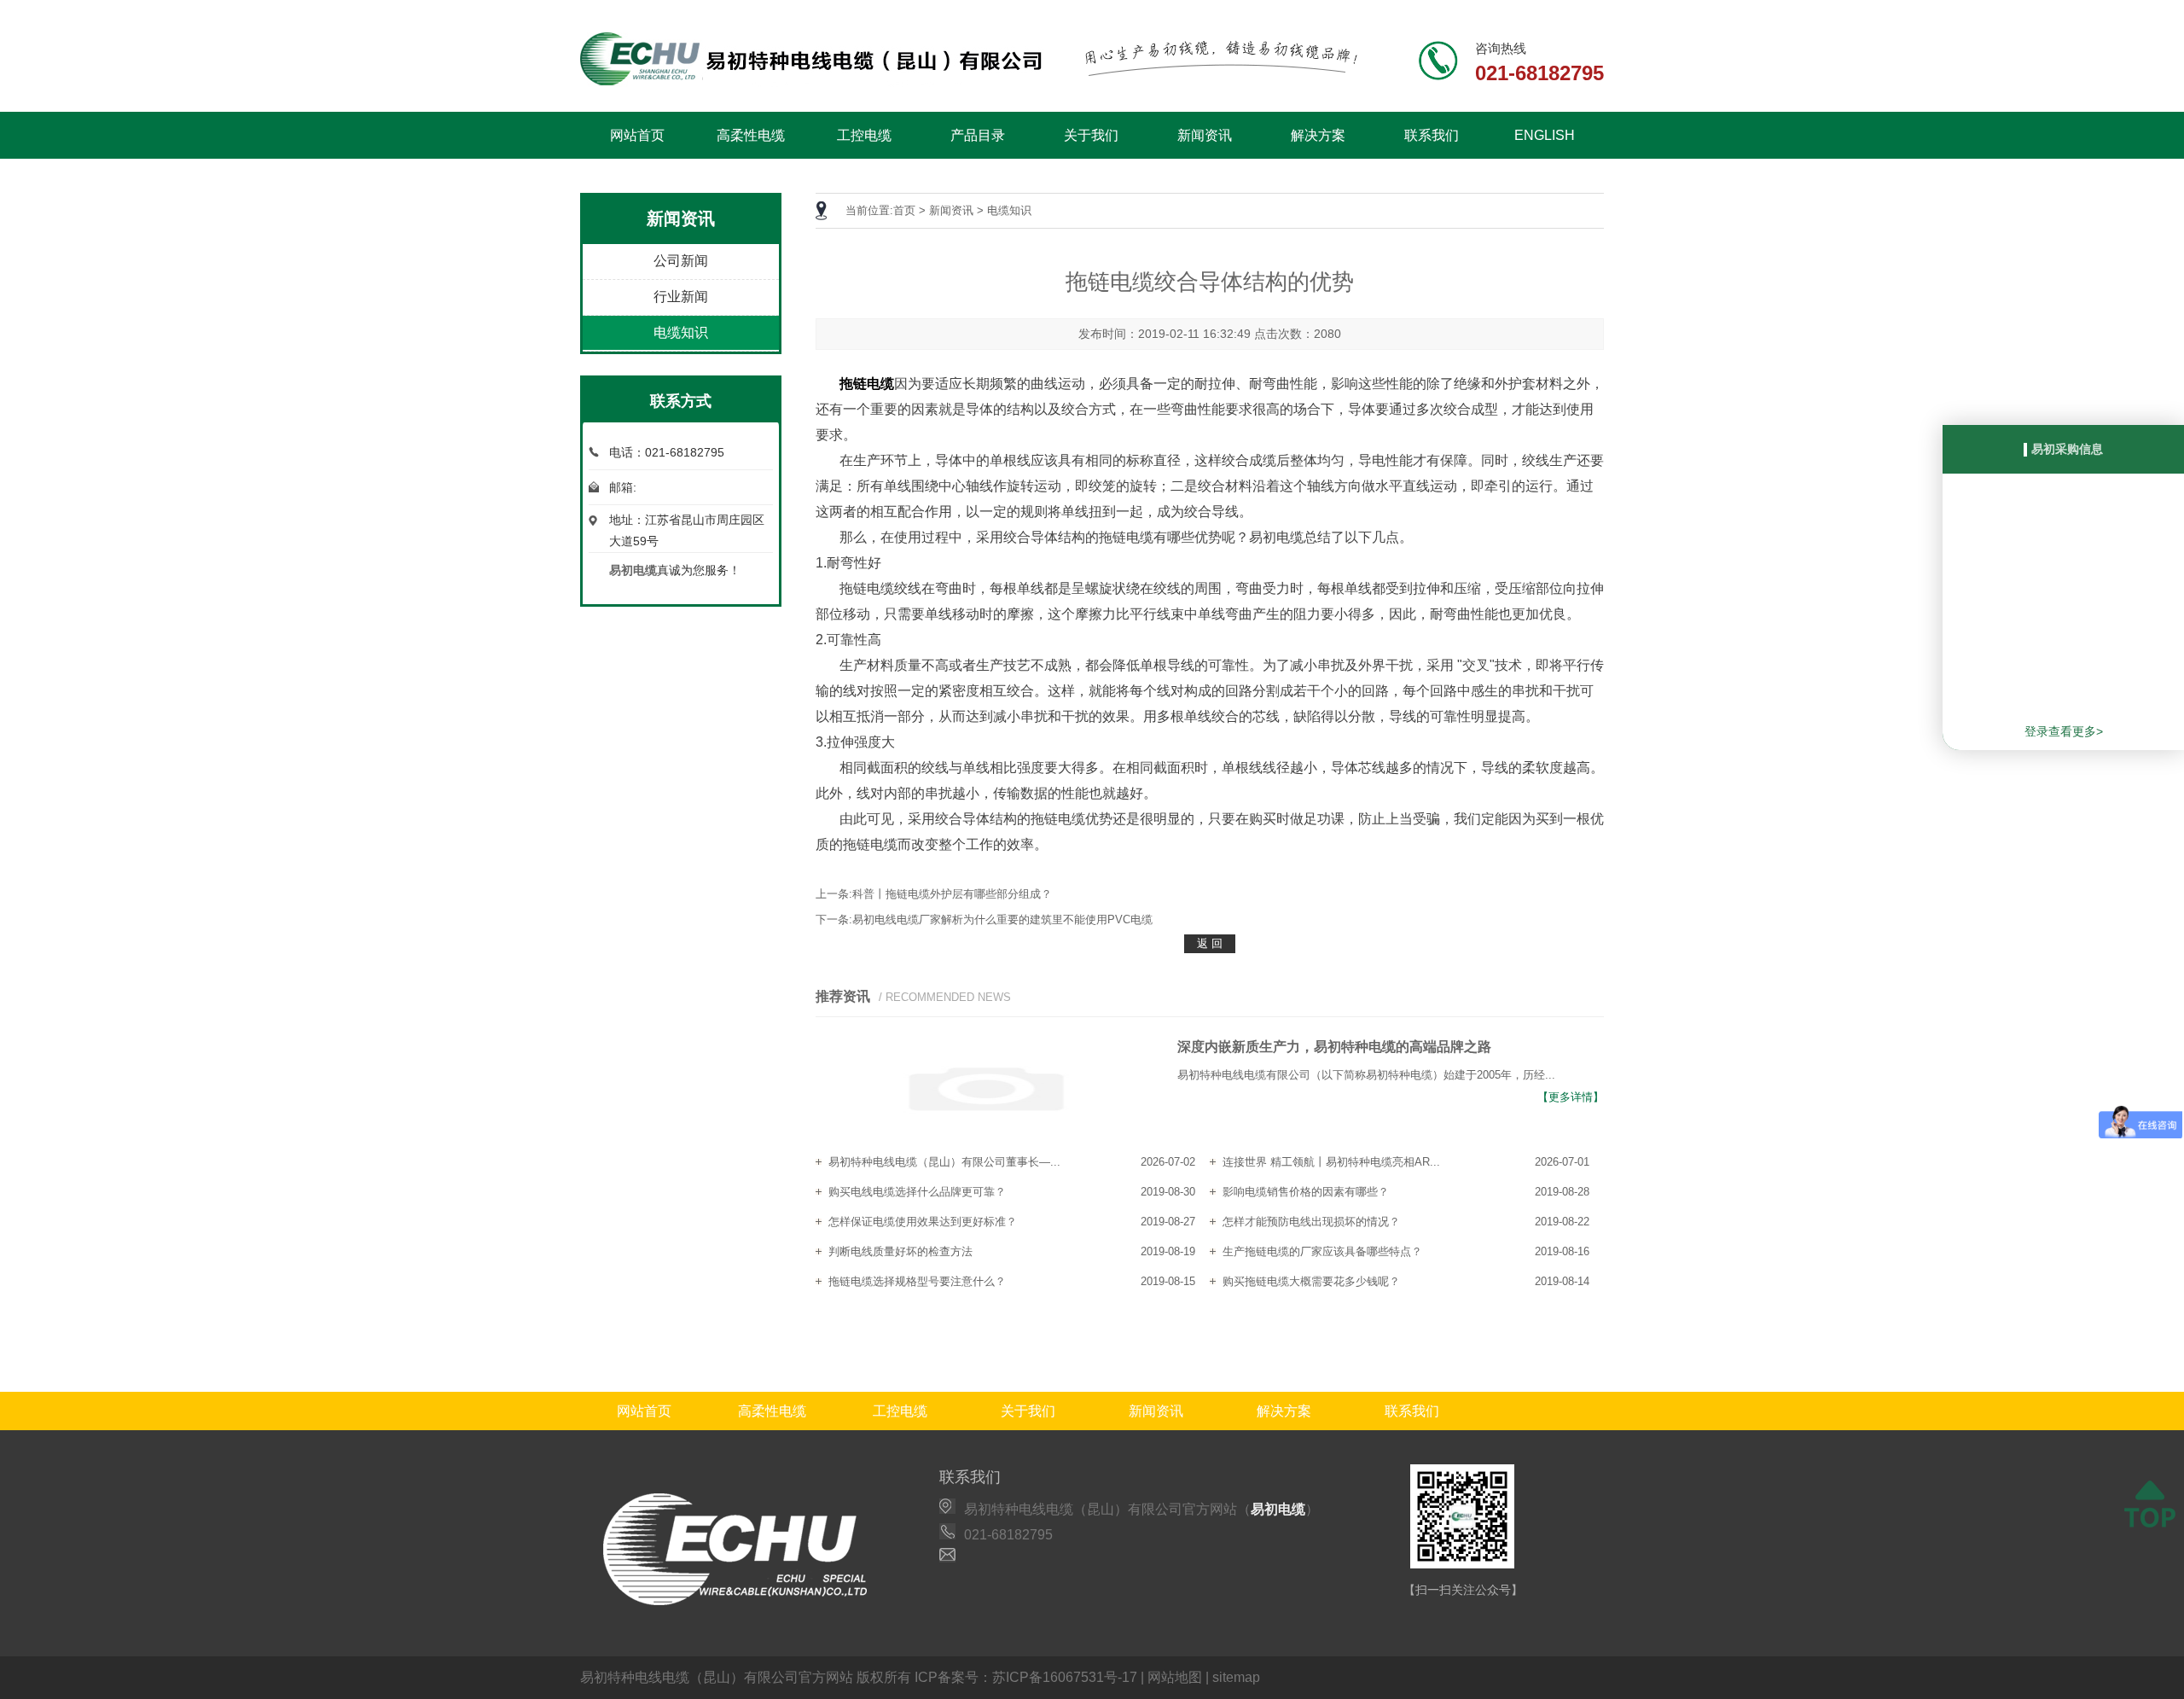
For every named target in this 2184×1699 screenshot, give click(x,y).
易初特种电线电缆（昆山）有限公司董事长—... (944, 1162)
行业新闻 (681, 297)
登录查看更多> (2064, 731)
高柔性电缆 (751, 135)
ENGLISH (1545, 135)
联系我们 (1432, 135)
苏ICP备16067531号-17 (1065, 1677)
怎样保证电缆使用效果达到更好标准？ (923, 1222)
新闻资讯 (1205, 135)
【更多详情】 (1571, 1097)
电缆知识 (681, 332)
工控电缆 (864, 135)
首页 (904, 210)
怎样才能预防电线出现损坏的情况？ (1311, 1222)
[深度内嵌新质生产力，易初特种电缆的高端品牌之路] (986, 1091)
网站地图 (1175, 1677)
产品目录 (978, 135)
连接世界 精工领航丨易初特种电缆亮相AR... (1331, 1162)
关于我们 (1091, 135)
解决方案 (1318, 135)
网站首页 (637, 135)
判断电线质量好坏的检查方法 (900, 1251)
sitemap (1236, 1677)
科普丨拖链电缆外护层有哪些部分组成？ (952, 894)
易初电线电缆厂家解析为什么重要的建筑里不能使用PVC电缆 (1002, 919)
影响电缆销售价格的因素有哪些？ (1306, 1192)
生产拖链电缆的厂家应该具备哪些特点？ (1322, 1251)
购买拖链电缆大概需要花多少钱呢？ (1311, 1281)
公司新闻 (681, 261)
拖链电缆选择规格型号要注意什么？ (917, 1281)
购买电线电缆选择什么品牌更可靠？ (917, 1192)
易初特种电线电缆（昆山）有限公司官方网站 (717, 1677)
